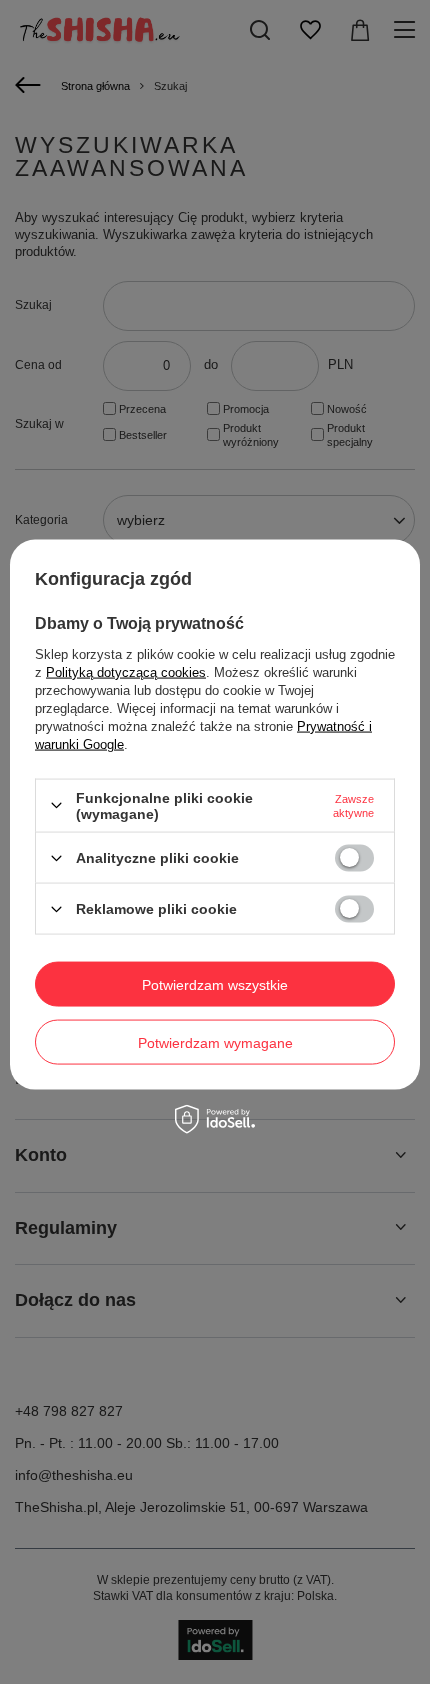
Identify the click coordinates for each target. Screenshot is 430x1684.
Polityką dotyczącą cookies (126, 671)
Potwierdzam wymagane (215, 1042)
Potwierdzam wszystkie (215, 984)
